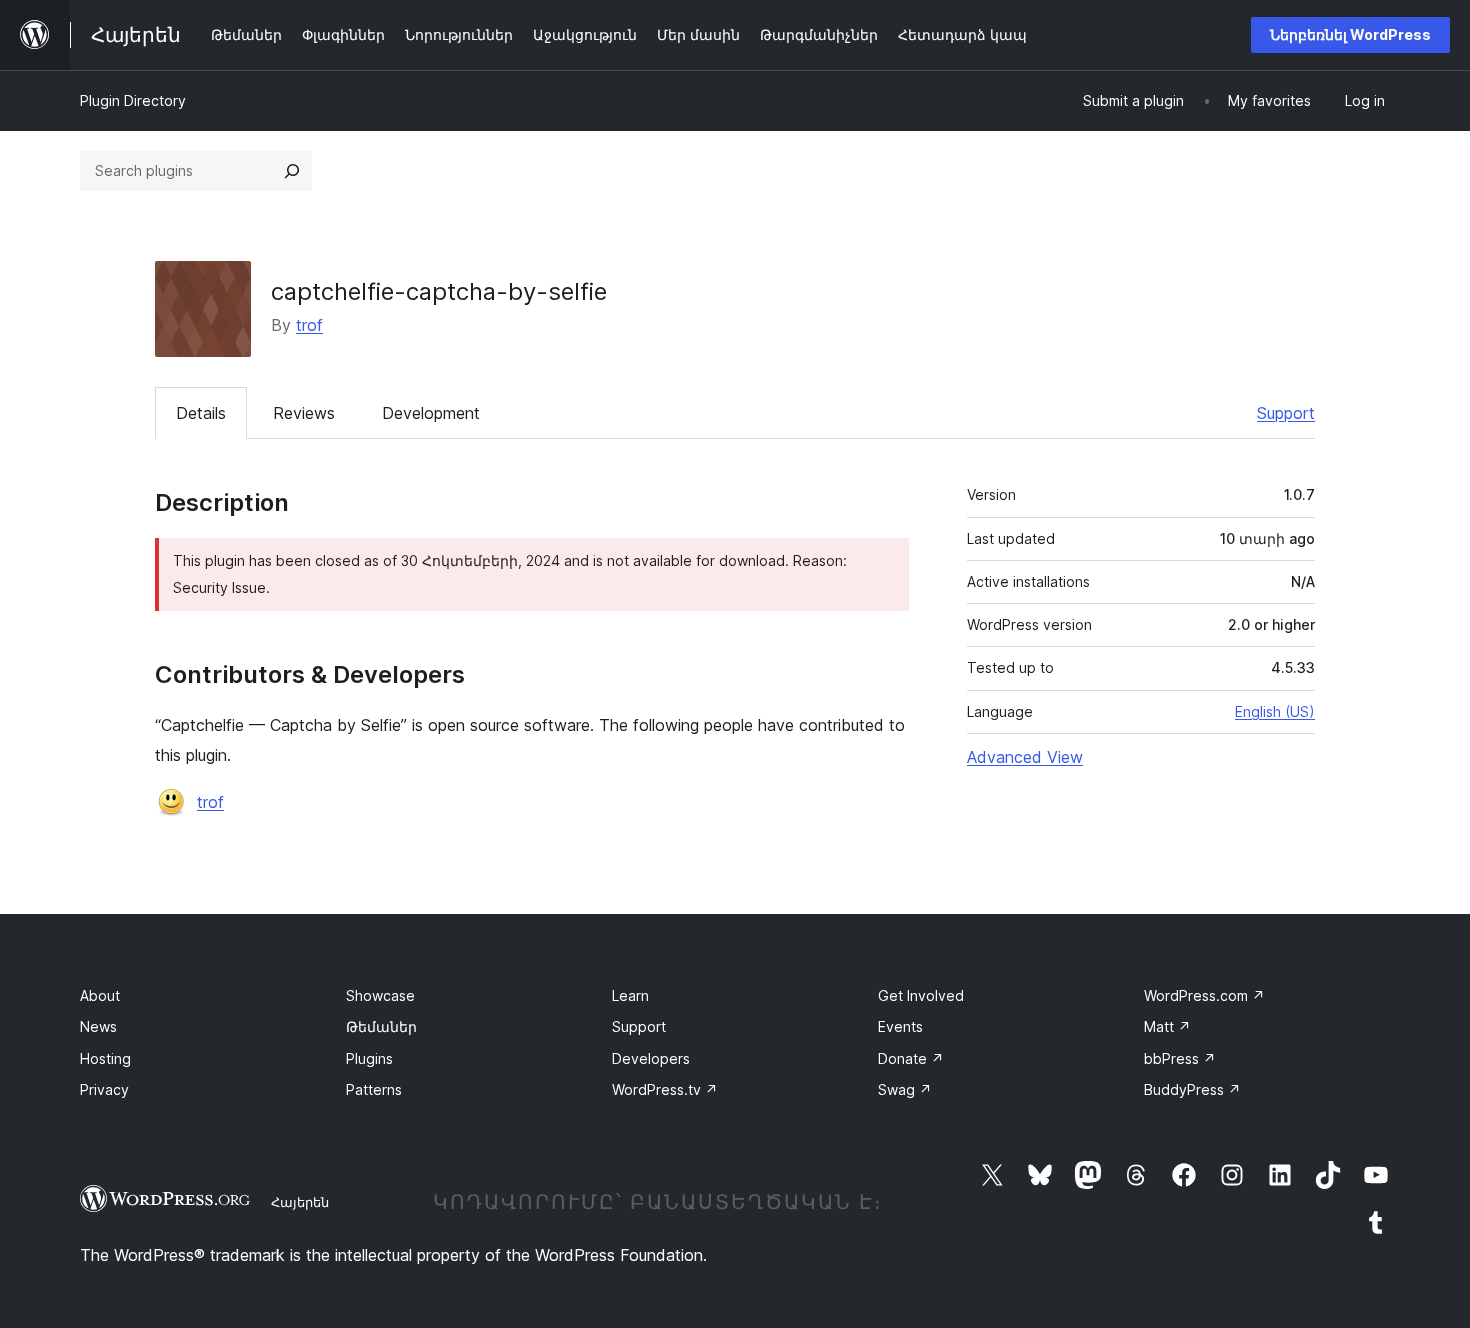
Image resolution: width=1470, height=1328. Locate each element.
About (100, 995)
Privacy (104, 1089)
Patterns (374, 1089)
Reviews (304, 413)
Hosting (105, 1058)
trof (309, 325)
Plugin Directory (133, 100)
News (98, 1026)
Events (900, 1026)
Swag (905, 1089)
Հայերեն (300, 1202)
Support (1286, 413)
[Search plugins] (292, 171)
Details (201, 413)
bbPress (1180, 1058)
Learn (630, 995)
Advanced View (1025, 757)
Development (431, 413)
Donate (911, 1058)
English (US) (1275, 711)
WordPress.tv (665, 1089)
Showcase (380, 995)
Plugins (369, 1058)
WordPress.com (1204, 995)
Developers (651, 1058)
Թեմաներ (381, 1026)
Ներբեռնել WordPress (1350, 34)
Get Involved (921, 995)
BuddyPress (1192, 1089)
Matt (1167, 1026)
